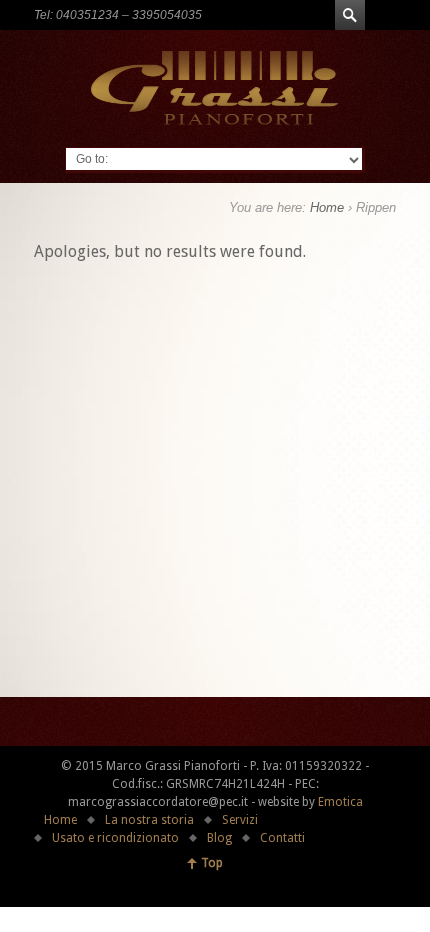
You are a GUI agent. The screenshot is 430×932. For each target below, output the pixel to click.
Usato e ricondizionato (115, 838)
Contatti (282, 838)
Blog (219, 838)
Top (212, 863)
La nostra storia (149, 820)
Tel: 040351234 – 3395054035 (118, 15)
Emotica (340, 802)
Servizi (240, 820)
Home (327, 207)
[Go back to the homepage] (215, 88)
